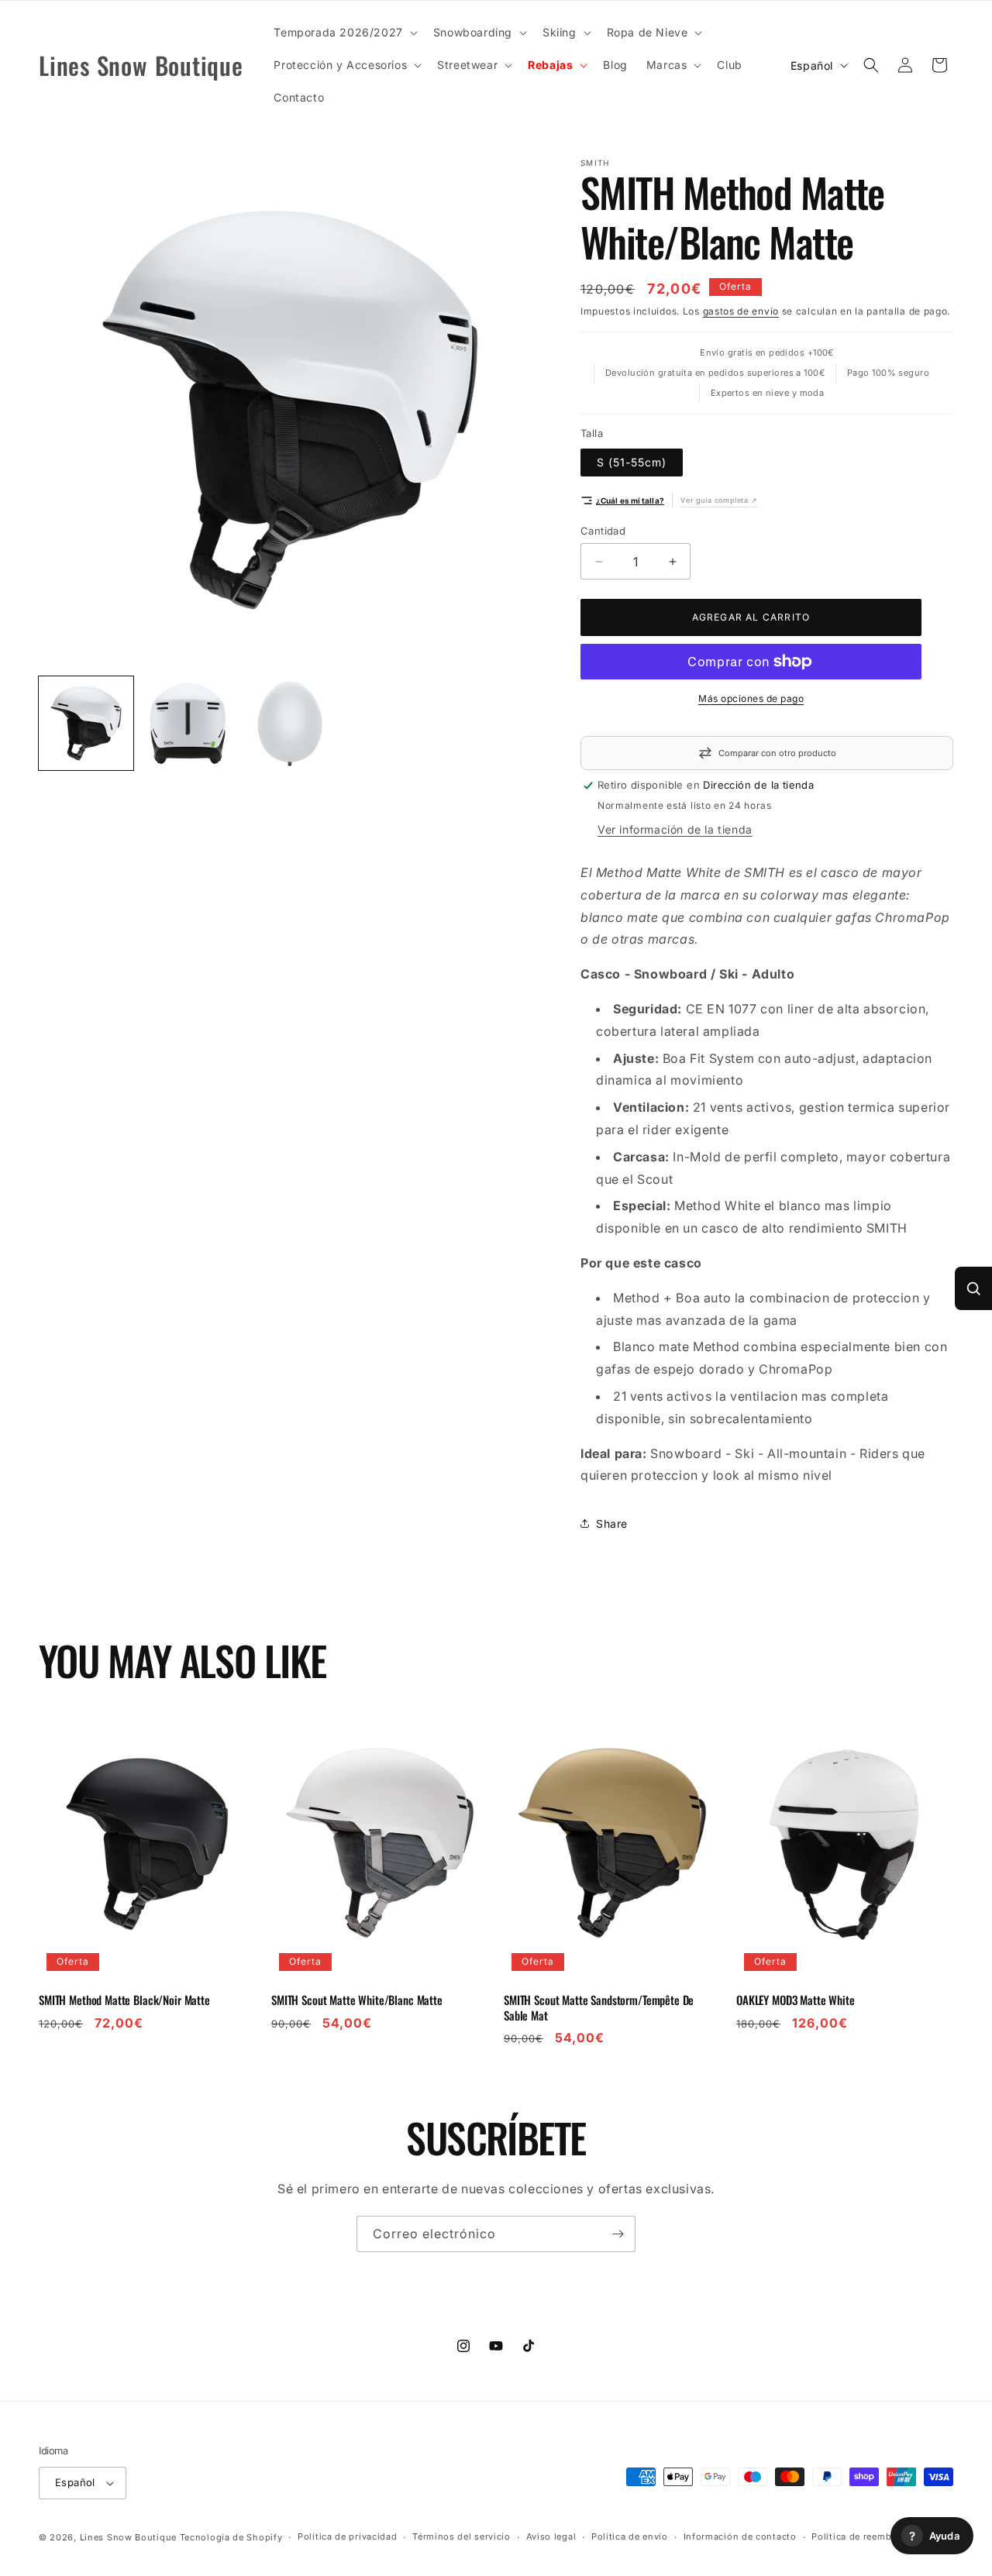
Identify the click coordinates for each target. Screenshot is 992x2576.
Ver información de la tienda (675, 829)
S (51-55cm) (632, 462)
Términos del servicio (462, 2536)
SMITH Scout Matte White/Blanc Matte (357, 2000)
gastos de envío (741, 311)
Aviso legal (551, 2536)
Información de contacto (740, 2536)
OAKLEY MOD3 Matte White (796, 2000)
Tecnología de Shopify (231, 2537)
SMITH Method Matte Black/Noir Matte (124, 2000)
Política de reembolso (861, 2536)
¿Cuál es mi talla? (630, 500)
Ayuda (934, 2536)
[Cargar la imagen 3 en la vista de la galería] (291, 724)
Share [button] (612, 1524)
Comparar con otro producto (777, 753)
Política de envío (630, 2536)
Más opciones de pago (751, 698)
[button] (344, 33)
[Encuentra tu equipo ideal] (973, 1288)
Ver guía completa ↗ (719, 500)
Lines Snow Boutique (128, 2537)
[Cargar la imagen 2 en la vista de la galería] (188, 724)
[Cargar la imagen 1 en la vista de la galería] (86, 724)
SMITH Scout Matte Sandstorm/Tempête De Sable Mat (599, 2008)
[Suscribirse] (618, 2234)
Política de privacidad (347, 2536)
